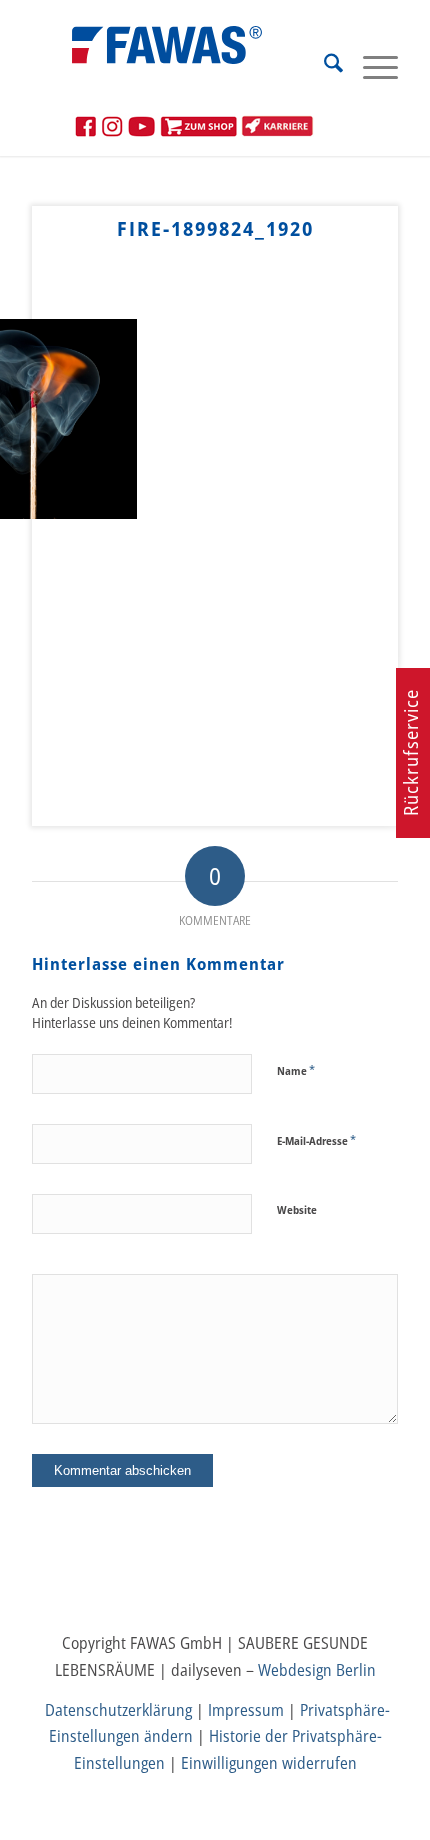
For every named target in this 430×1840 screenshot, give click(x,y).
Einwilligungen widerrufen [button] (269, 1763)
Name (296, 1070)
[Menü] (370, 66)
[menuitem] (323, 66)
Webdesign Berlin (317, 1670)
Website (297, 1209)
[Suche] (323, 66)
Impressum (246, 1710)
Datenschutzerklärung (118, 1710)
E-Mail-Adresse (316, 1140)
